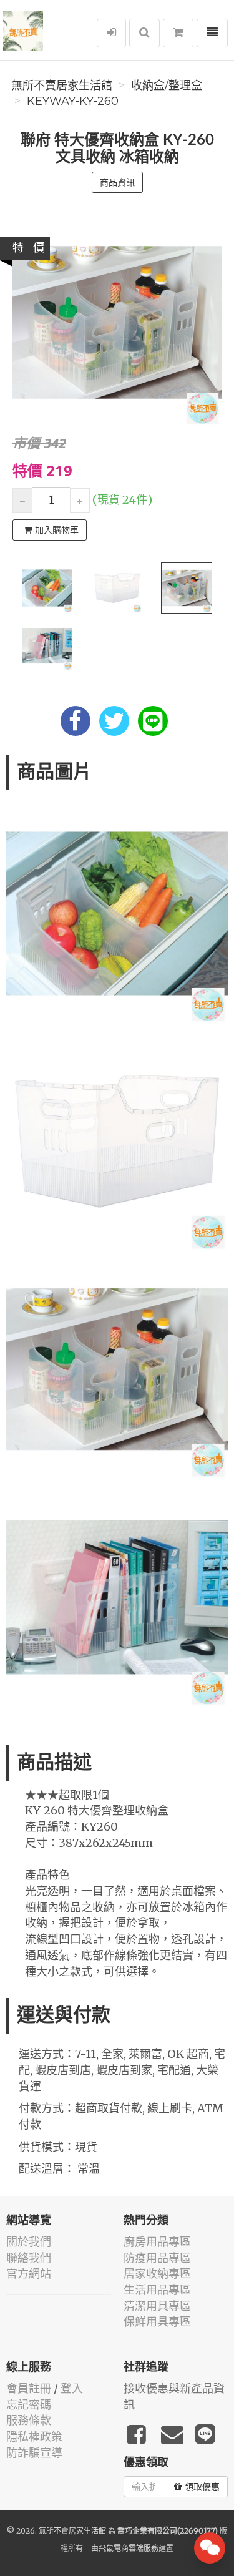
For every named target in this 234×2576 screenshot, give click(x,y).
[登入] (111, 33)
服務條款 (29, 2420)
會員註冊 (29, 2388)
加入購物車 (57, 530)
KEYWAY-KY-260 (73, 101)
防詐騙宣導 (34, 2453)
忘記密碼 (29, 2405)
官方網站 (29, 2274)
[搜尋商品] (144, 33)
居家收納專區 (157, 2274)
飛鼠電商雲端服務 (129, 2548)
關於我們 (29, 2242)
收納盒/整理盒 (167, 86)
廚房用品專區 (157, 2242)
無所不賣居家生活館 (62, 86)
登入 (72, 2388)
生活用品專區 (157, 2290)
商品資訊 (117, 182)
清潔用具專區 (157, 2306)
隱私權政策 (34, 2436)
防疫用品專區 (157, 2258)
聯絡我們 (29, 2258)
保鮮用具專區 (157, 2322)
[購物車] (178, 33)
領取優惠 (202, 2487)
